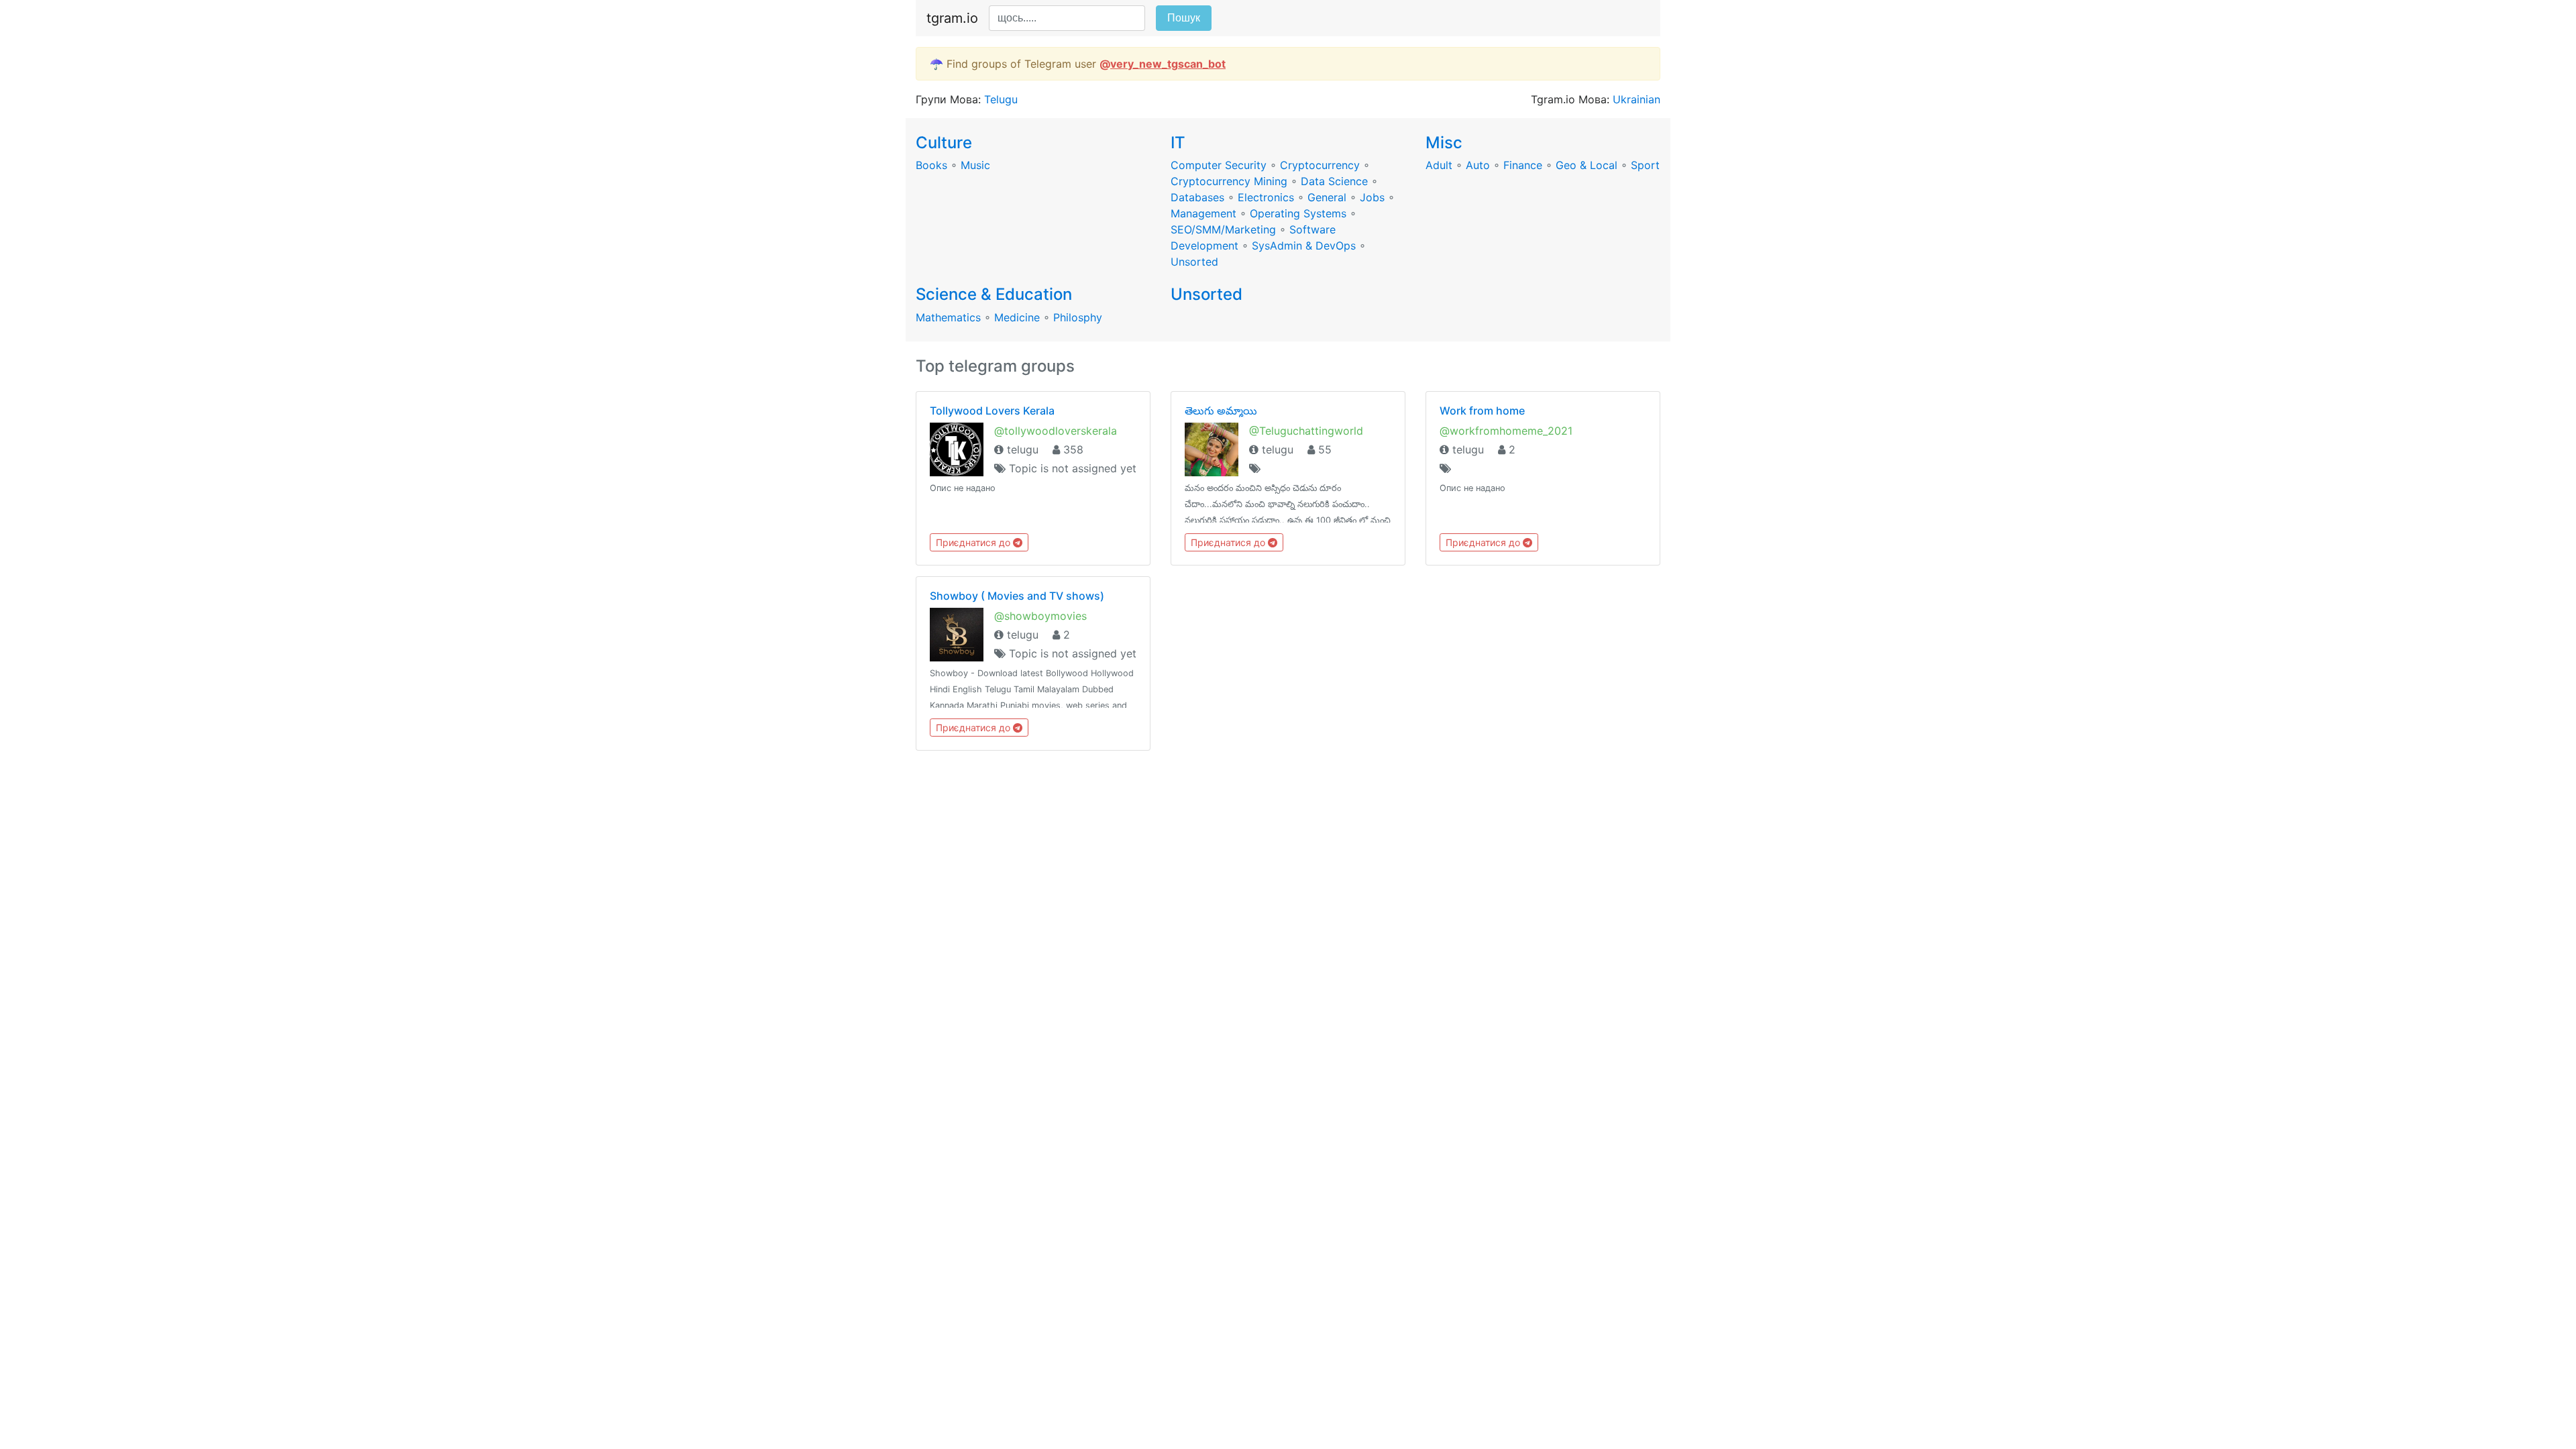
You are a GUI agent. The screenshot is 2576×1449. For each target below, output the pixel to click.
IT (1178, 143)
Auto (1478, 165)
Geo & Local (1587, 165)
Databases (1197, 197)
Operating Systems (1298, 213)
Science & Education (994, 294)
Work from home (1482, 411)
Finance (1523, 165)
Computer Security (1219, 165)
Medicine (1017, 317)
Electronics (1266, 197)
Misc (1444, 143)
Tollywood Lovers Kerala (992, 411)
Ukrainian (1636, 99)
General (1327, 197)
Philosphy (1078, 317)
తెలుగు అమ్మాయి (1221, 411)
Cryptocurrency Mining (1229, 181)
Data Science (1334, 181)
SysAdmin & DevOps (1304, 246)
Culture (944, 143)
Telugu (1001, 99)
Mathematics (948, 317)
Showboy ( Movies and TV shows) (1017, 596)
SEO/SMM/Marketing (1223, 229)
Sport (1645, 165)
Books (931, 165)
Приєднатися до (974, 542)
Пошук (1184, 18)
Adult (1439, 165)
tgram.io (952, 18)
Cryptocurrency (1320, 165)
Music (975, 165)
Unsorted (1194, 262)
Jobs (1372, 197)
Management (1203, 213)
